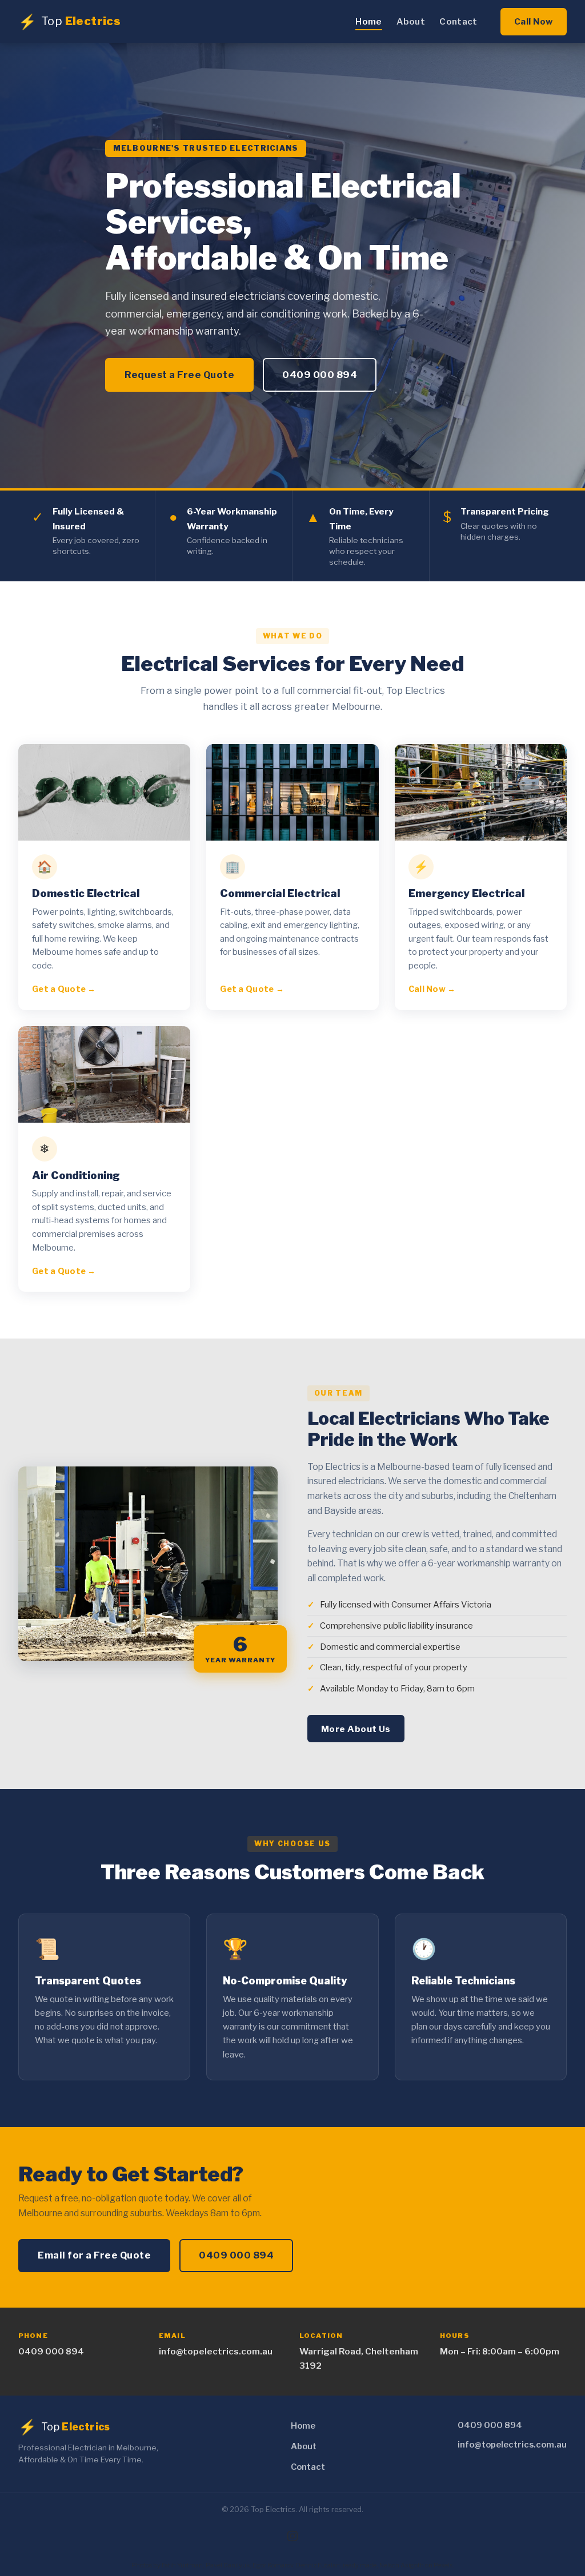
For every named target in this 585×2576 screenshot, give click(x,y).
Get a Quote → (64, 989)
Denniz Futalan (318, 2565)
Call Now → (432, 989)
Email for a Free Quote (94, 2255)
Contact (458, 21)
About (411, 21)
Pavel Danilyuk (228, 2565)
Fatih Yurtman (182, 2565)
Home (368, 21)
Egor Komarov (273, 2565)
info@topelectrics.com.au (216, 2351)
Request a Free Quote (179, 375)
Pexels (443, 2565)
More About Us (356, 1729)
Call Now (534, 21)
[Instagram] (292, 2536)
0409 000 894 (320, 375)
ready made (360, 2565)
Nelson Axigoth (402, 2565)
